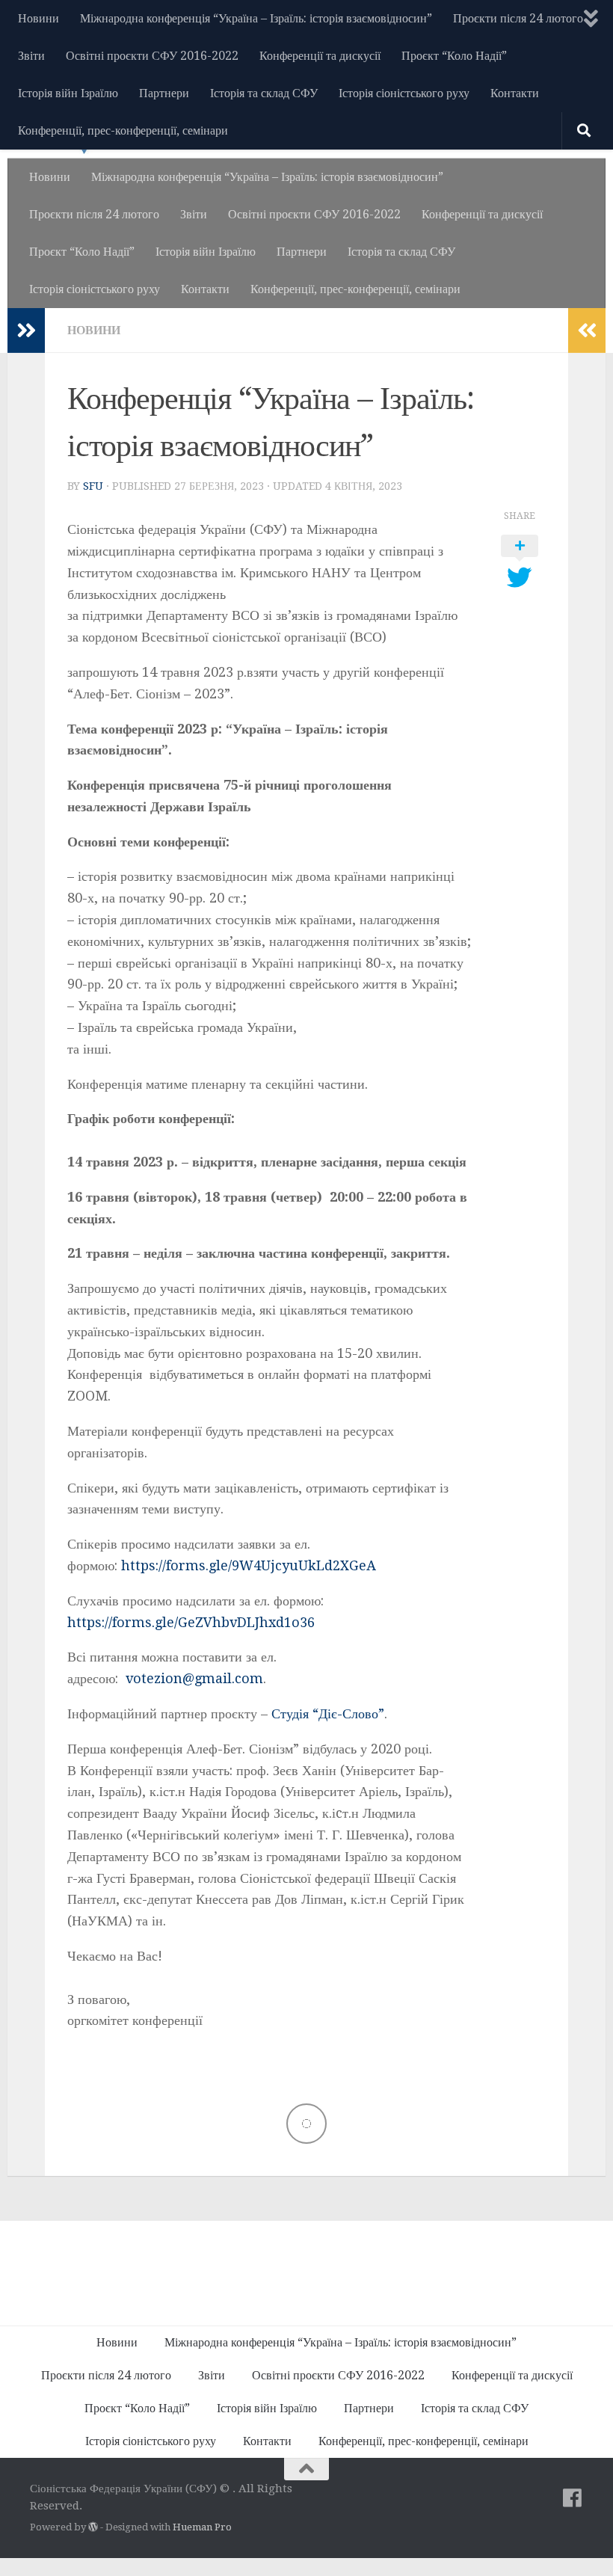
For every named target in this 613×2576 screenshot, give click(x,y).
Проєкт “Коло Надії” (454, 56)
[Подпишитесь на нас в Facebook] (573, 2498)
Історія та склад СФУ (264, 93)
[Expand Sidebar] (26, 331)
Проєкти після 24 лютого (518, 18)
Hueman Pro (202, 2527)
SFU (93, 486)
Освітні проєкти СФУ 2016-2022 (152, 56)
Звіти (31, 56)
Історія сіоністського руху (404, 93)
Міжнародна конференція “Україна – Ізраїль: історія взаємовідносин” (256, 18)
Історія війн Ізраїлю (68, 93)
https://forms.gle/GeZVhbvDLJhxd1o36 (191, 1622)
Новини (38, 18)
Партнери (164, 93)
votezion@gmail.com (194, 1678)
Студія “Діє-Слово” (328, 1713)
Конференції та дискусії (320, 56)
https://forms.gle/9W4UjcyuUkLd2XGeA (249, 1565)
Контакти (515, 93)
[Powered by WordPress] (93, 2527)
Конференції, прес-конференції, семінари (123, 130)
